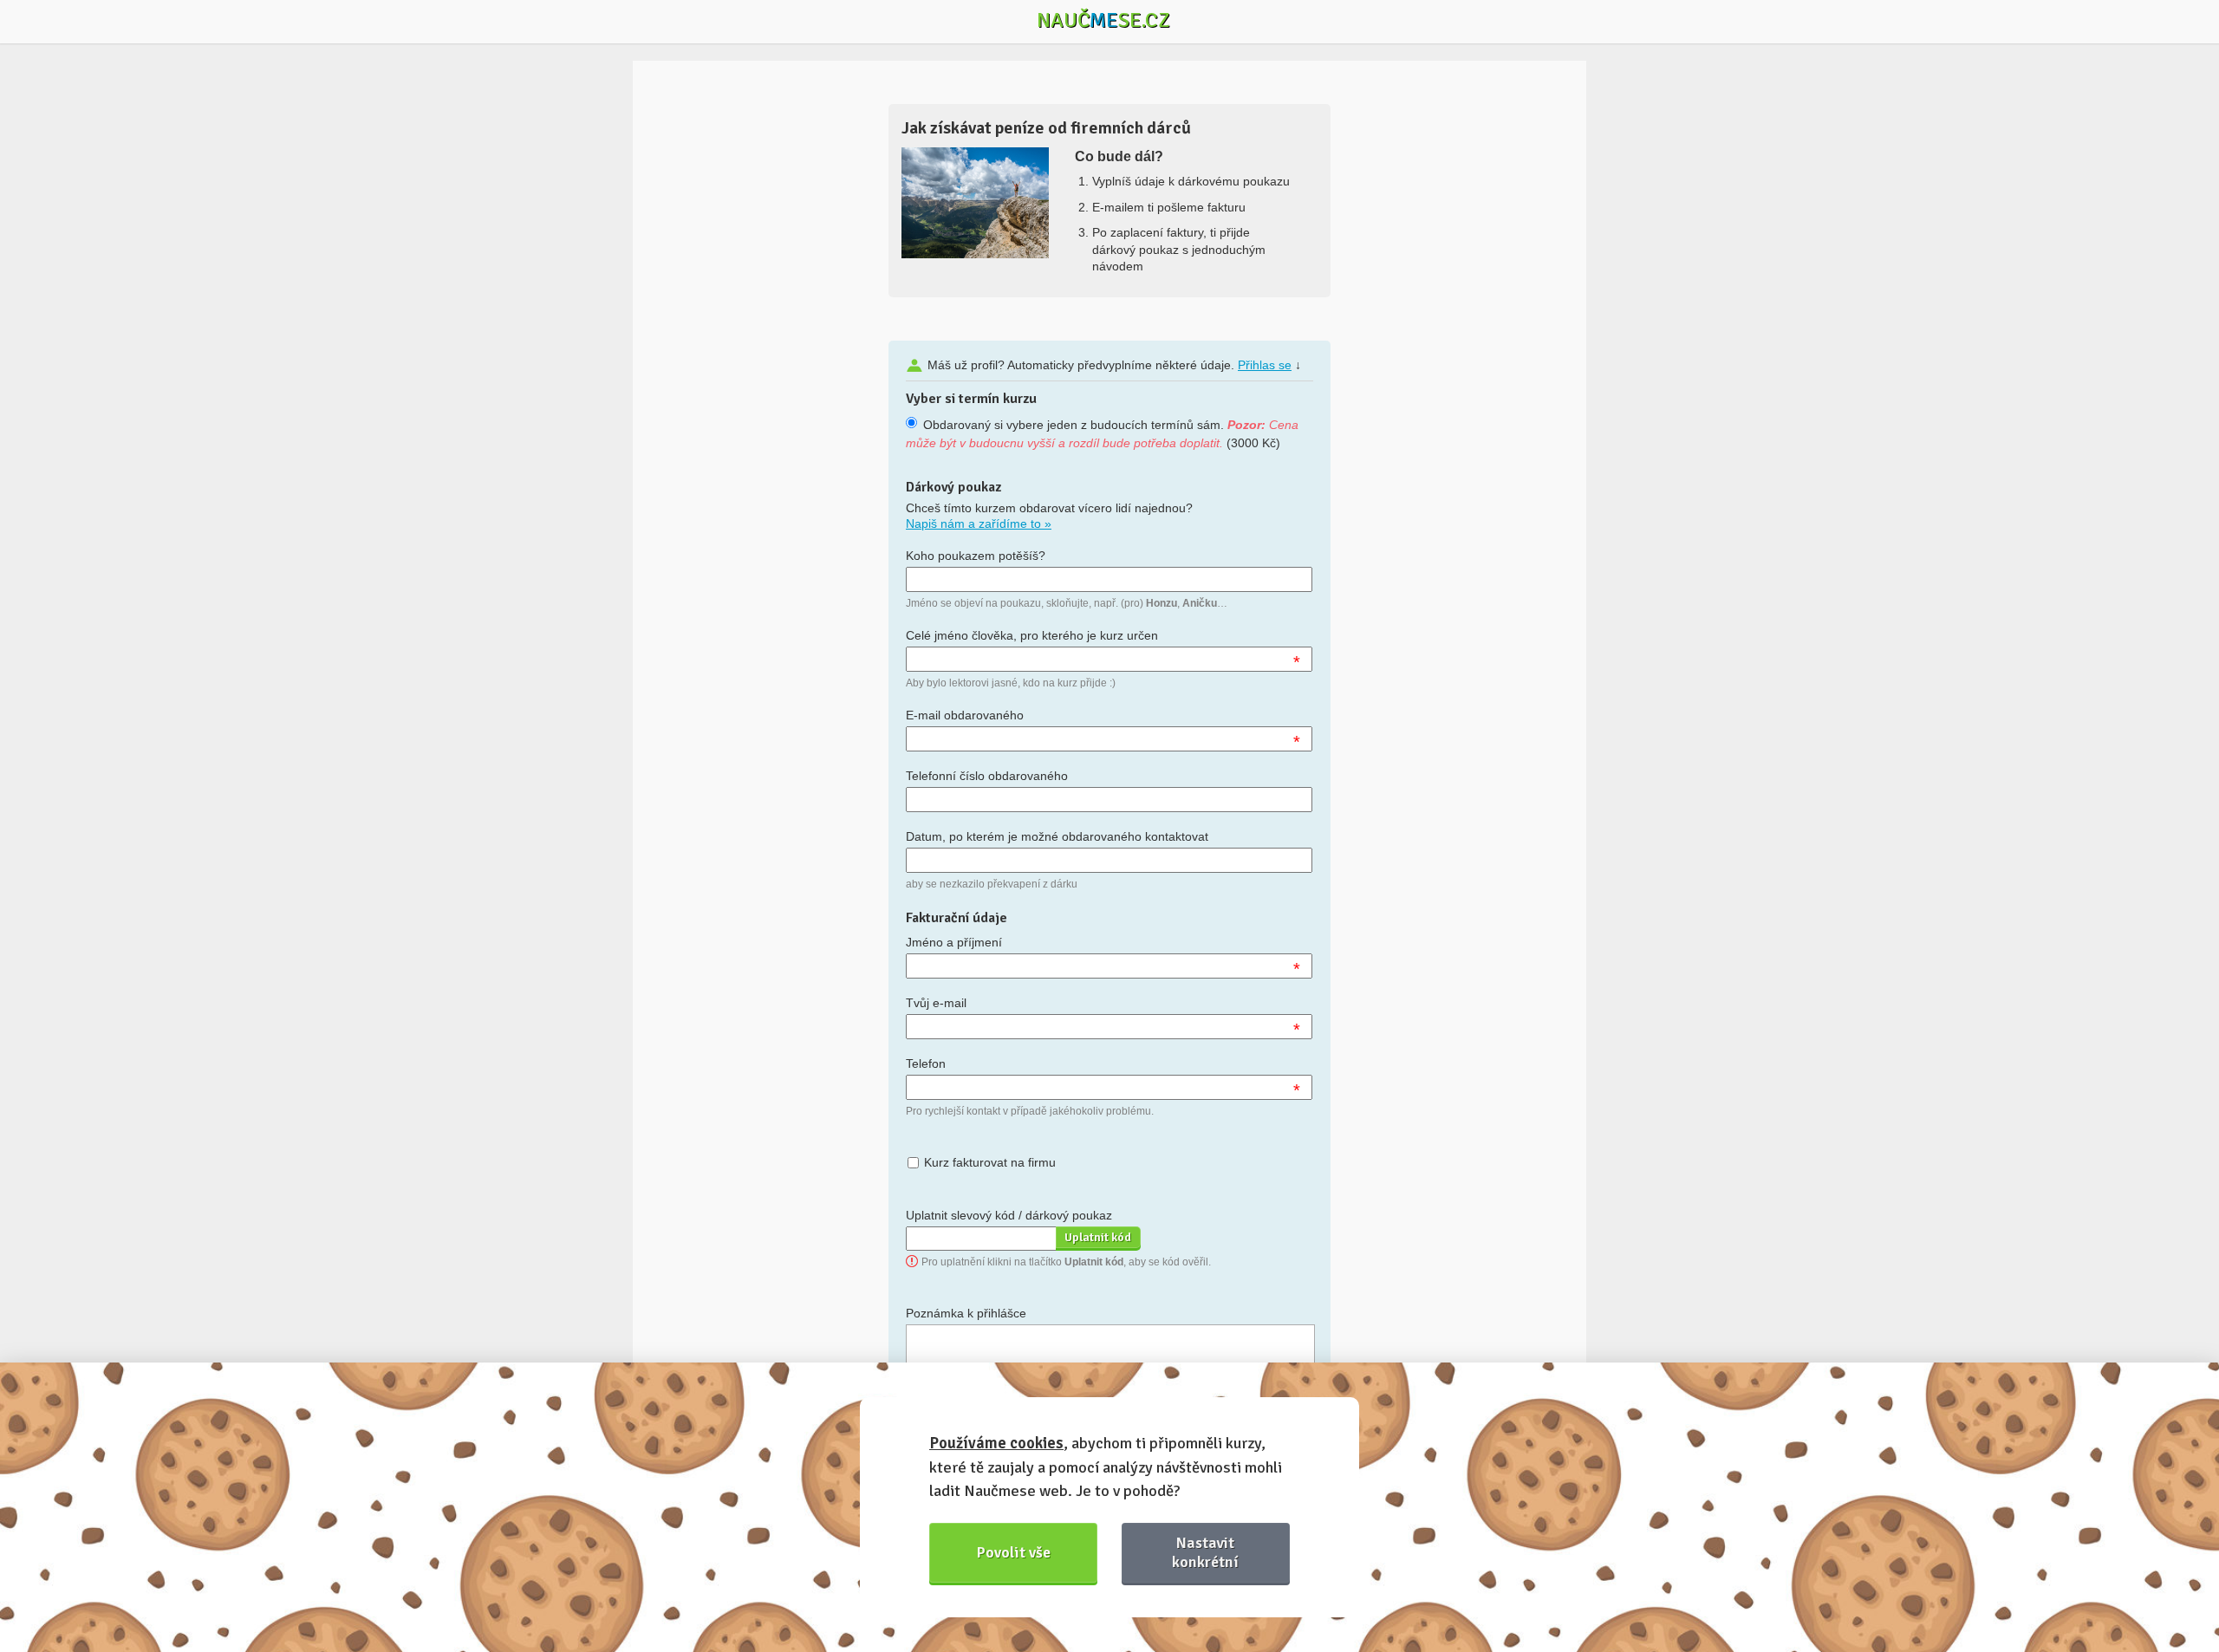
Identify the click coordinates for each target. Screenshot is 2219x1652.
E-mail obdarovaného (965, 715)
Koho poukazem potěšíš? (976, 556)
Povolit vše (1014, 1552)
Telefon (926, 1063)
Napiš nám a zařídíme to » (979, 524)
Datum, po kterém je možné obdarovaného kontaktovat (1057, 836)
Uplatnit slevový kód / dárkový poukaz (1009, 1215)
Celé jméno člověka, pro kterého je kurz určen (1032, 635)
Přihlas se (1265, 365)
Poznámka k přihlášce (966, 1313)
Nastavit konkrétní (1205, 1552)
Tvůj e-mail (936, 1003)
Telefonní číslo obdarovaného (987, 776)
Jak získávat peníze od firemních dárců (1046, 128)
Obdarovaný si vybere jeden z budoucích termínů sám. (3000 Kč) (1102, 434)
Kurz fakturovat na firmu (990, 1162)
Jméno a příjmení (954, 942)
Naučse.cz (1103, 20)
